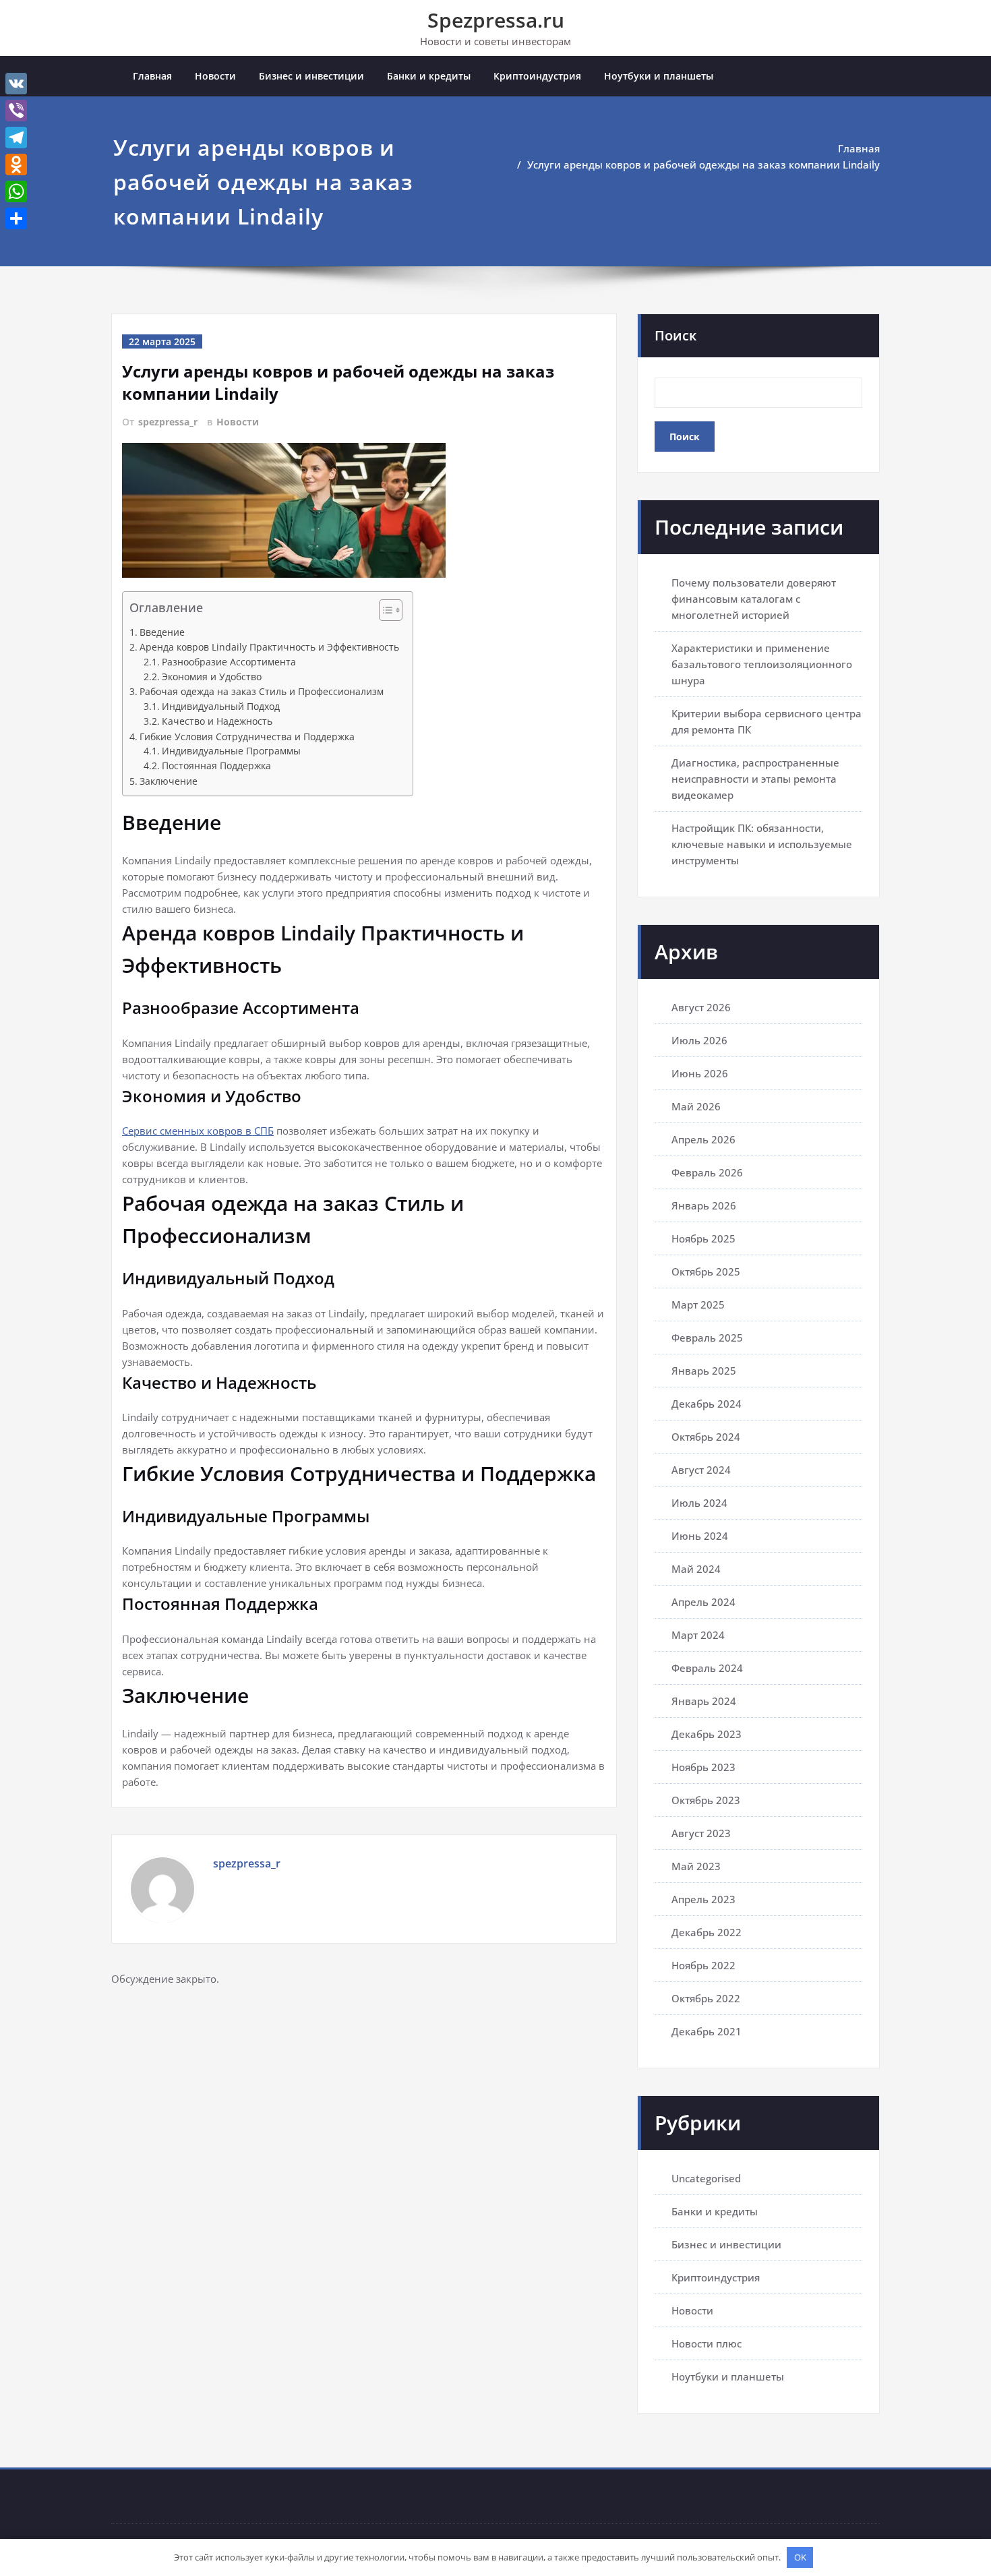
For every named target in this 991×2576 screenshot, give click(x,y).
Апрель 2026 (703, 1139)
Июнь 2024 (700, 1536)
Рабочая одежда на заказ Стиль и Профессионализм (262, 691)
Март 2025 (698, 1305)
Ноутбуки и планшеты (659, 76)
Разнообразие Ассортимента (229, 662)
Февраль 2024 (707, 1668)
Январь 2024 (704, 1701)
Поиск (675, 335)
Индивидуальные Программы (231, 751)
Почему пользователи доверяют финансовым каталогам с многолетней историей (754, 599)
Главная (152, 76)
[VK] (16, 84)
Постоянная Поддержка (216, 766)
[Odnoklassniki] (16, 164)
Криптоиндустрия (537, 76)
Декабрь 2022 (707, 1932)
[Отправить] (16, 218)
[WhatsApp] (16, 191)
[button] (384, 612)
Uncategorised (706, 2178)
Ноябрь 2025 (703, 1238)
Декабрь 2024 (707, 1404)
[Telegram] (16, 138)
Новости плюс (707, 2343)
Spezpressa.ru (496, 20)
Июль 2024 (699, 1503)
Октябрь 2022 (706, 1998)
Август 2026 (701, 1007)
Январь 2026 (704, 1205)
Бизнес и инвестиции (311, 76)
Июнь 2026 (700, 1073)
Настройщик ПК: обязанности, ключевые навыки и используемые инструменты (762, 844)
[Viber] (16, 111)
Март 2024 (698, 1635)
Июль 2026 (699, 1040)
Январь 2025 (704, 1371)
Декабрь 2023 (707, 1734)
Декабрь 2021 (707, 2031)
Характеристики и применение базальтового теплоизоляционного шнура (762, 664)
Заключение (169, 781)
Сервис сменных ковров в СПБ (198, 1131)
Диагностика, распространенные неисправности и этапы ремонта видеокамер (755, 779)
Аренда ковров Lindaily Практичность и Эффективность (269, 647)
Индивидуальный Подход (221, 707)
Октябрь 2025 (706, 1271)
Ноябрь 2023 (703, 1767)
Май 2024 (696, 1569)
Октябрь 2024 (706, 1437)
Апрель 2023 (703, 1899)
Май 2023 (696, 1866)
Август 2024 (701, 1470)
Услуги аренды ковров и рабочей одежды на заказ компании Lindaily (703, 164)
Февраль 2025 (707, 1338)
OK (800, 2557)
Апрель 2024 (703, 1602)
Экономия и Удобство (212, 677)
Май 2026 (696, 1106)
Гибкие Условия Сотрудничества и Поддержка (247, 737)
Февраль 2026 (707, 1172)
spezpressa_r (168, 422)
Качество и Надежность (217, 721)
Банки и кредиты (429, 76)
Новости (215, 76)
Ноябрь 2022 (703, 1965)
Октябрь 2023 (706, 1800)
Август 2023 (701, 1833)
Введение (162, 632)
